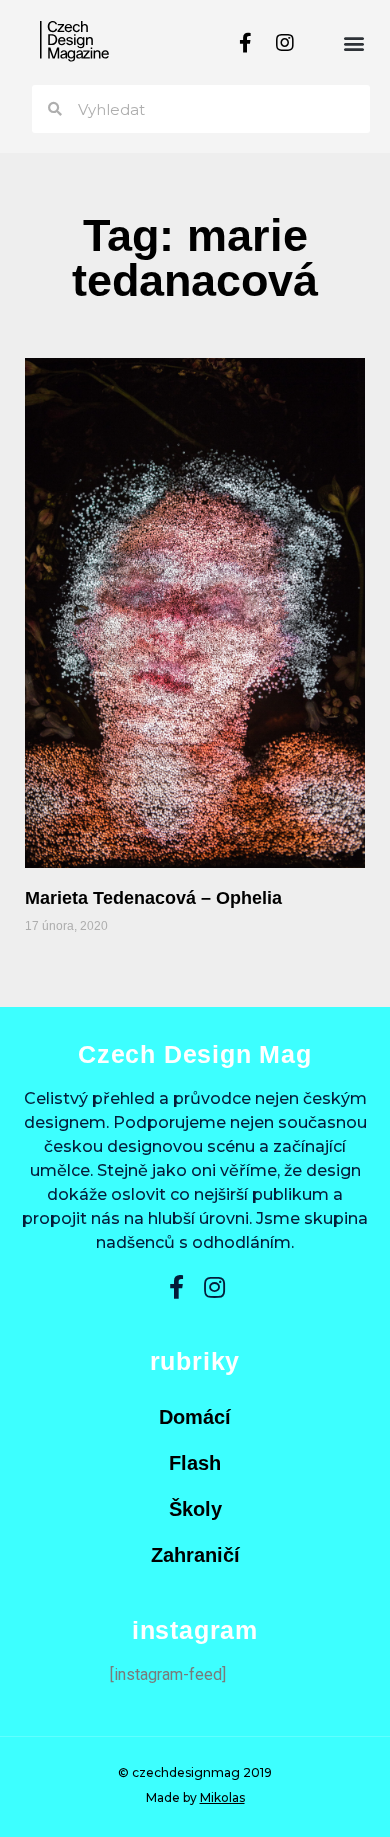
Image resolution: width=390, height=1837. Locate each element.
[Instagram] (285, 43)
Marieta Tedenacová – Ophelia (153, 898)
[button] (353, 42)
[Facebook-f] (245, 43)
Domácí (195, 1417)
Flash (195, 1463)
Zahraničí (195, 1555)
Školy (195, 1509)
